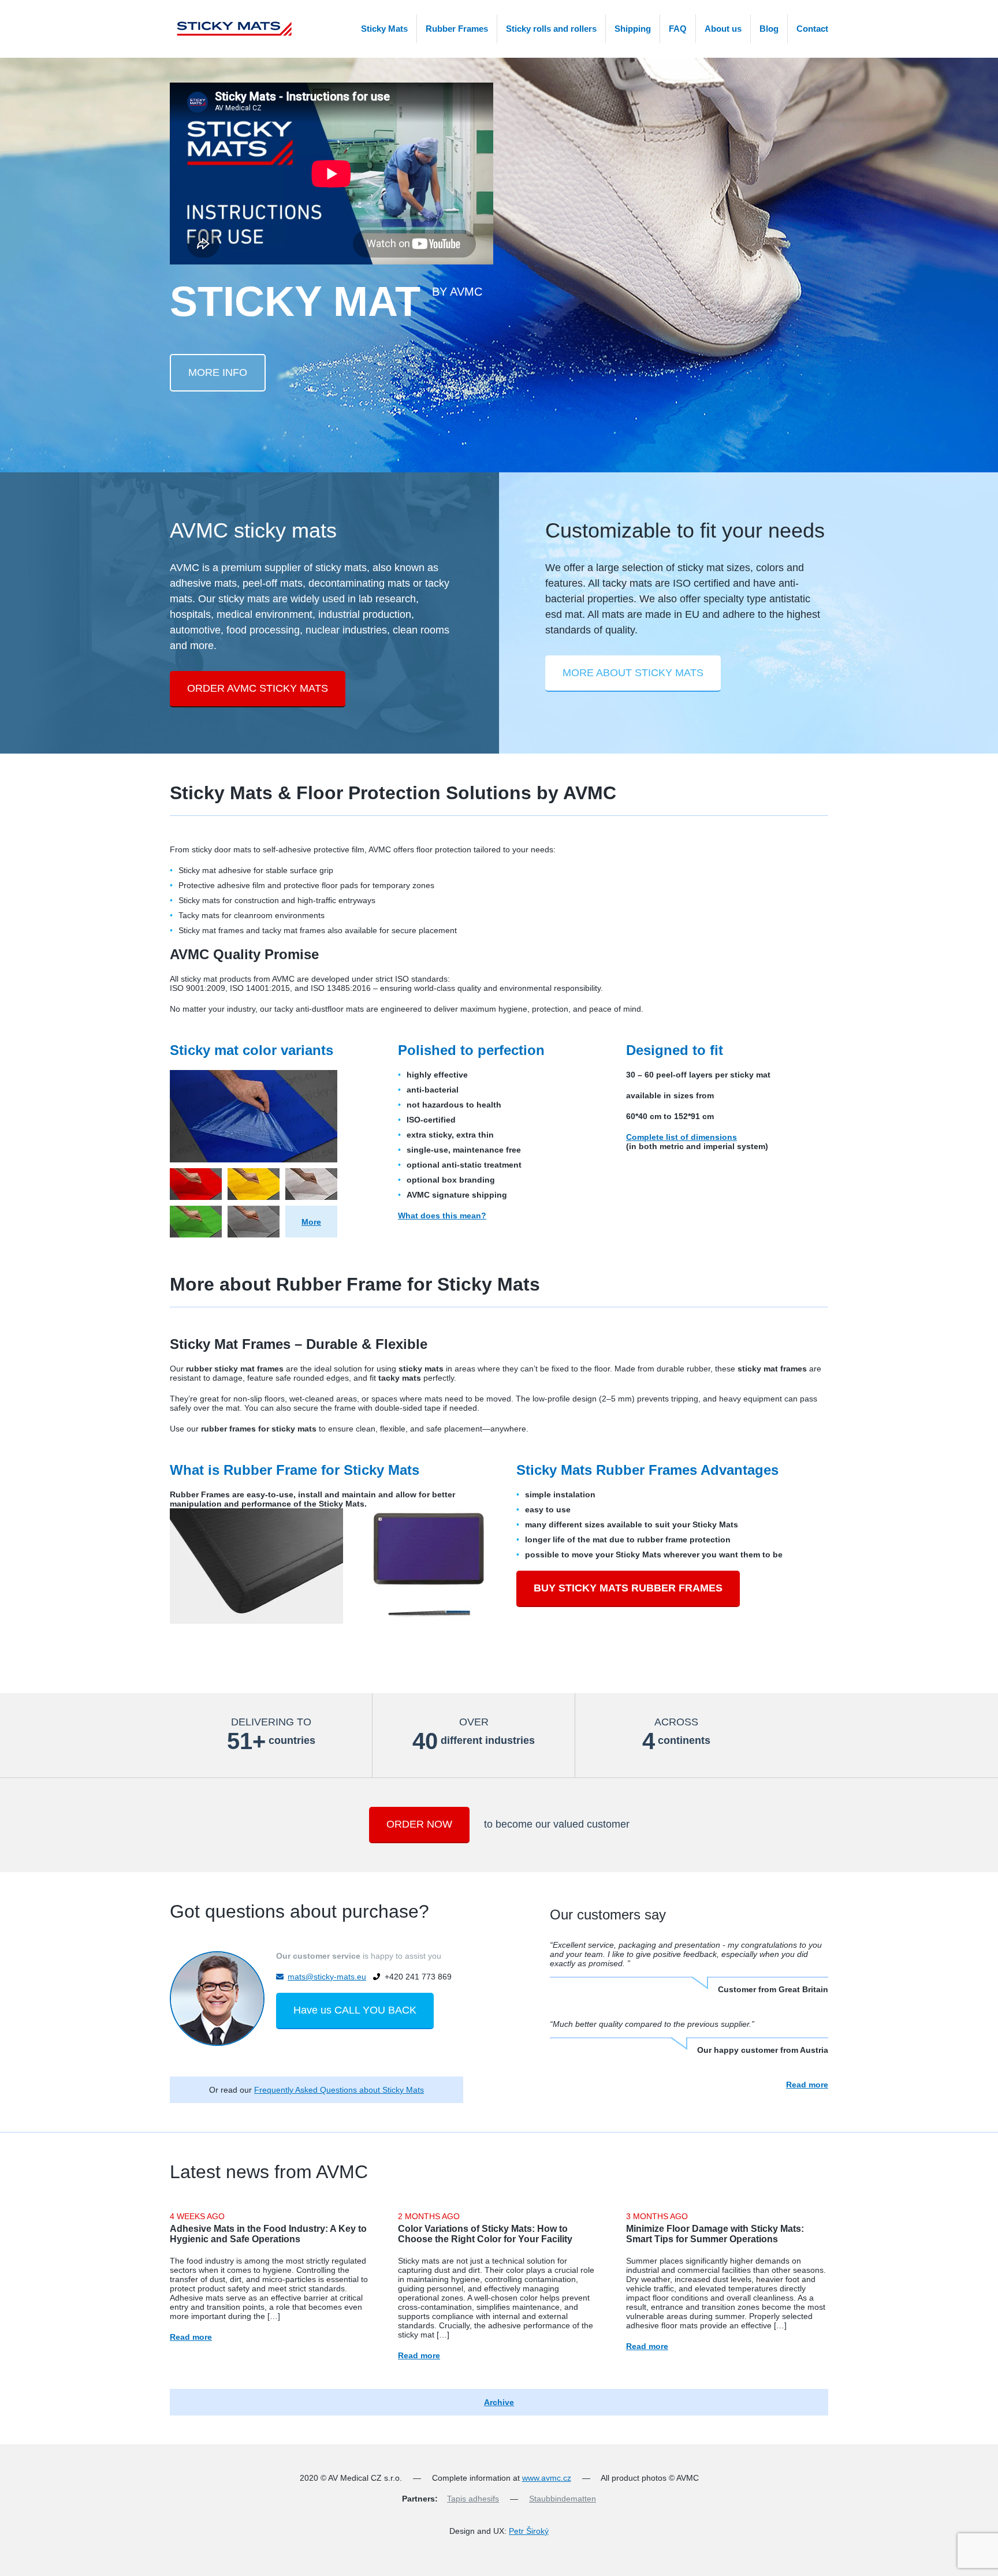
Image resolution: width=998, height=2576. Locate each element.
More (311, 1222)
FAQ (678, 29)
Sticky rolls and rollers (551, 29)
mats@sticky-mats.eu (327, 1977)
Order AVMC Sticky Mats (258, 688)
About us (723, 29)
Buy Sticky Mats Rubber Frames (628, 1588)
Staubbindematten (563, 2499)
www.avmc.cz (547, 2478)
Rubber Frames (457, 29)
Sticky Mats (384, 29)
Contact (812, 29)
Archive (499, 2402)
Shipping (633, 29)
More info (218, 372)
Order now (419, 1824)
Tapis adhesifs (473, 2499)
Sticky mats (232, 29)
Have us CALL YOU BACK (355, 2010)
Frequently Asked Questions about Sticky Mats (339, 2090)
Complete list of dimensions (682, 1137)
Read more (807, 2085)
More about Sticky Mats (633, 673)
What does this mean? (442, 1216)
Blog (769, 29)
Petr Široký (529, 2531)
